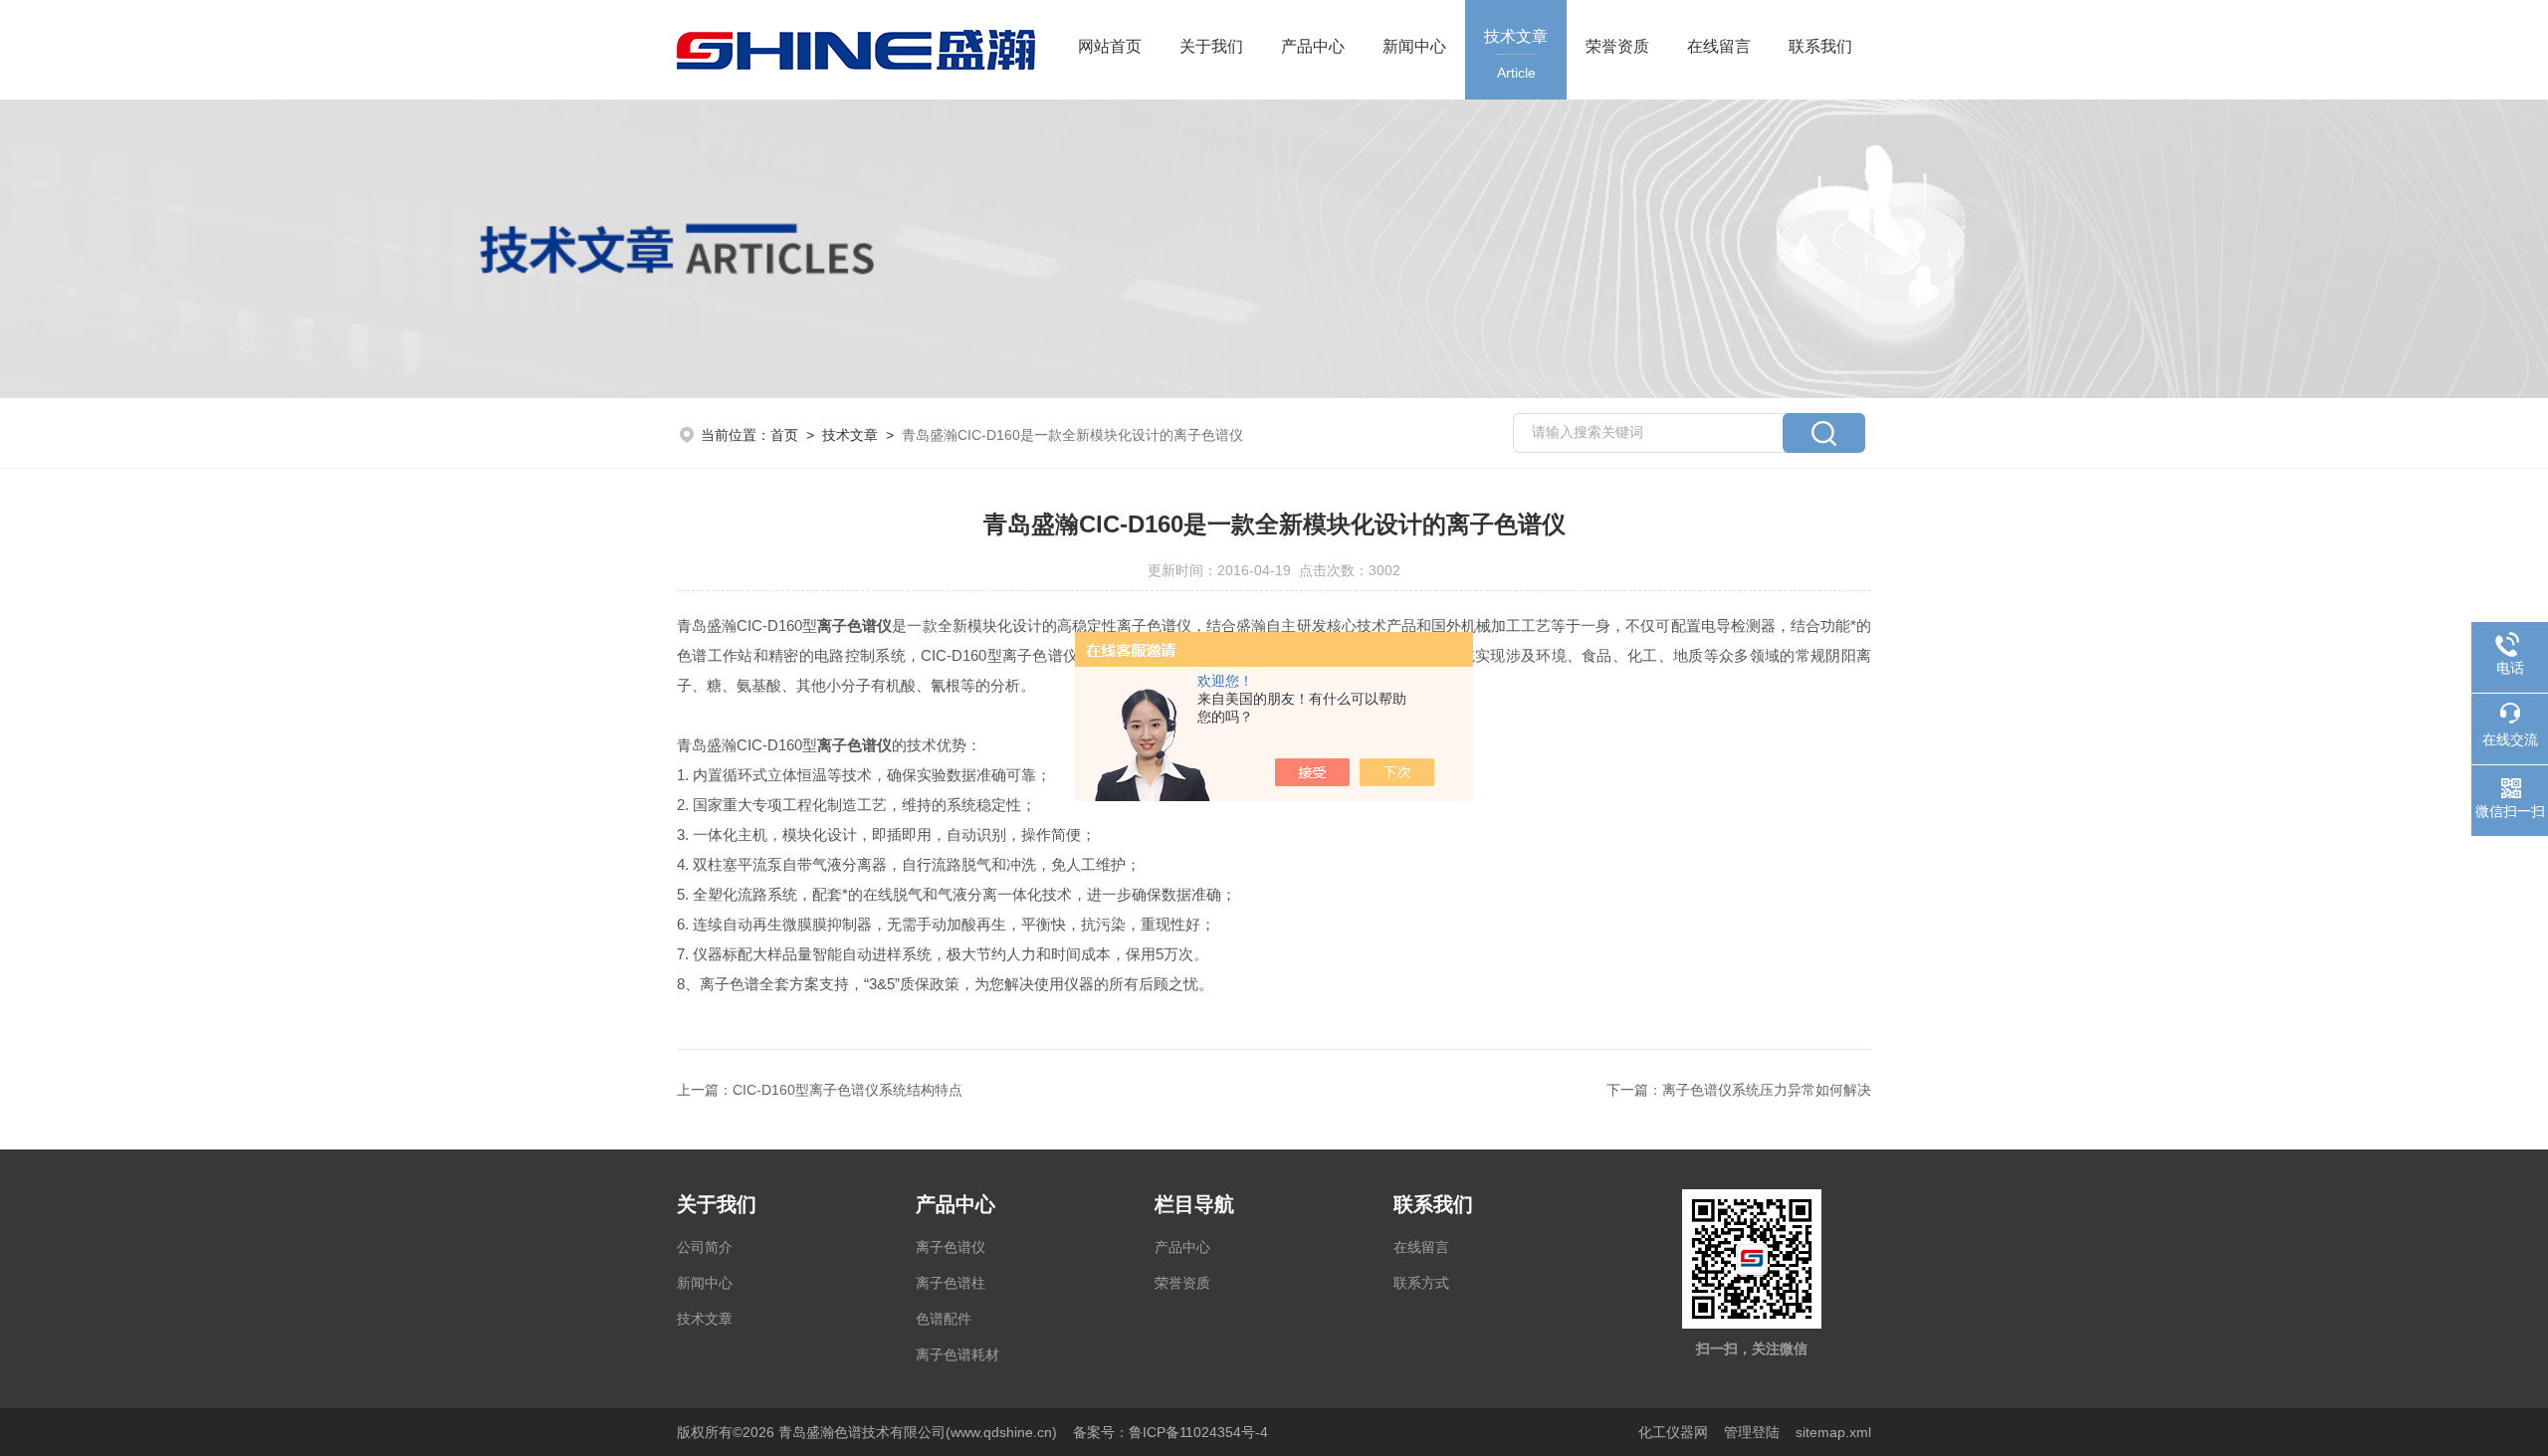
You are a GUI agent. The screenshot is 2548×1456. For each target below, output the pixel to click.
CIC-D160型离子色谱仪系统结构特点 (848, 1090)
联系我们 (1820, 46)
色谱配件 (944, 1319)
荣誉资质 (1617, 46)
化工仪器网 (1673, 1432)
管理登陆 (1752, 1432)
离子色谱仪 (951, 1247)
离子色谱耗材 (957, 1354)
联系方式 (1421, 1283)
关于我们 (1211, 46)
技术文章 (1516, 54)
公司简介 (705, 1247)
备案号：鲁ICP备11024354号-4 (1170, 1432)
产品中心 (1313, 46)
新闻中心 (1414, 46)
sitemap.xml (1833, 1432)
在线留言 (1719, 46)
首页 (784, 435)
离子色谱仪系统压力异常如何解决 (1767, 1090)
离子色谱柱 (951, 1283)
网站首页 (1110, 46)
